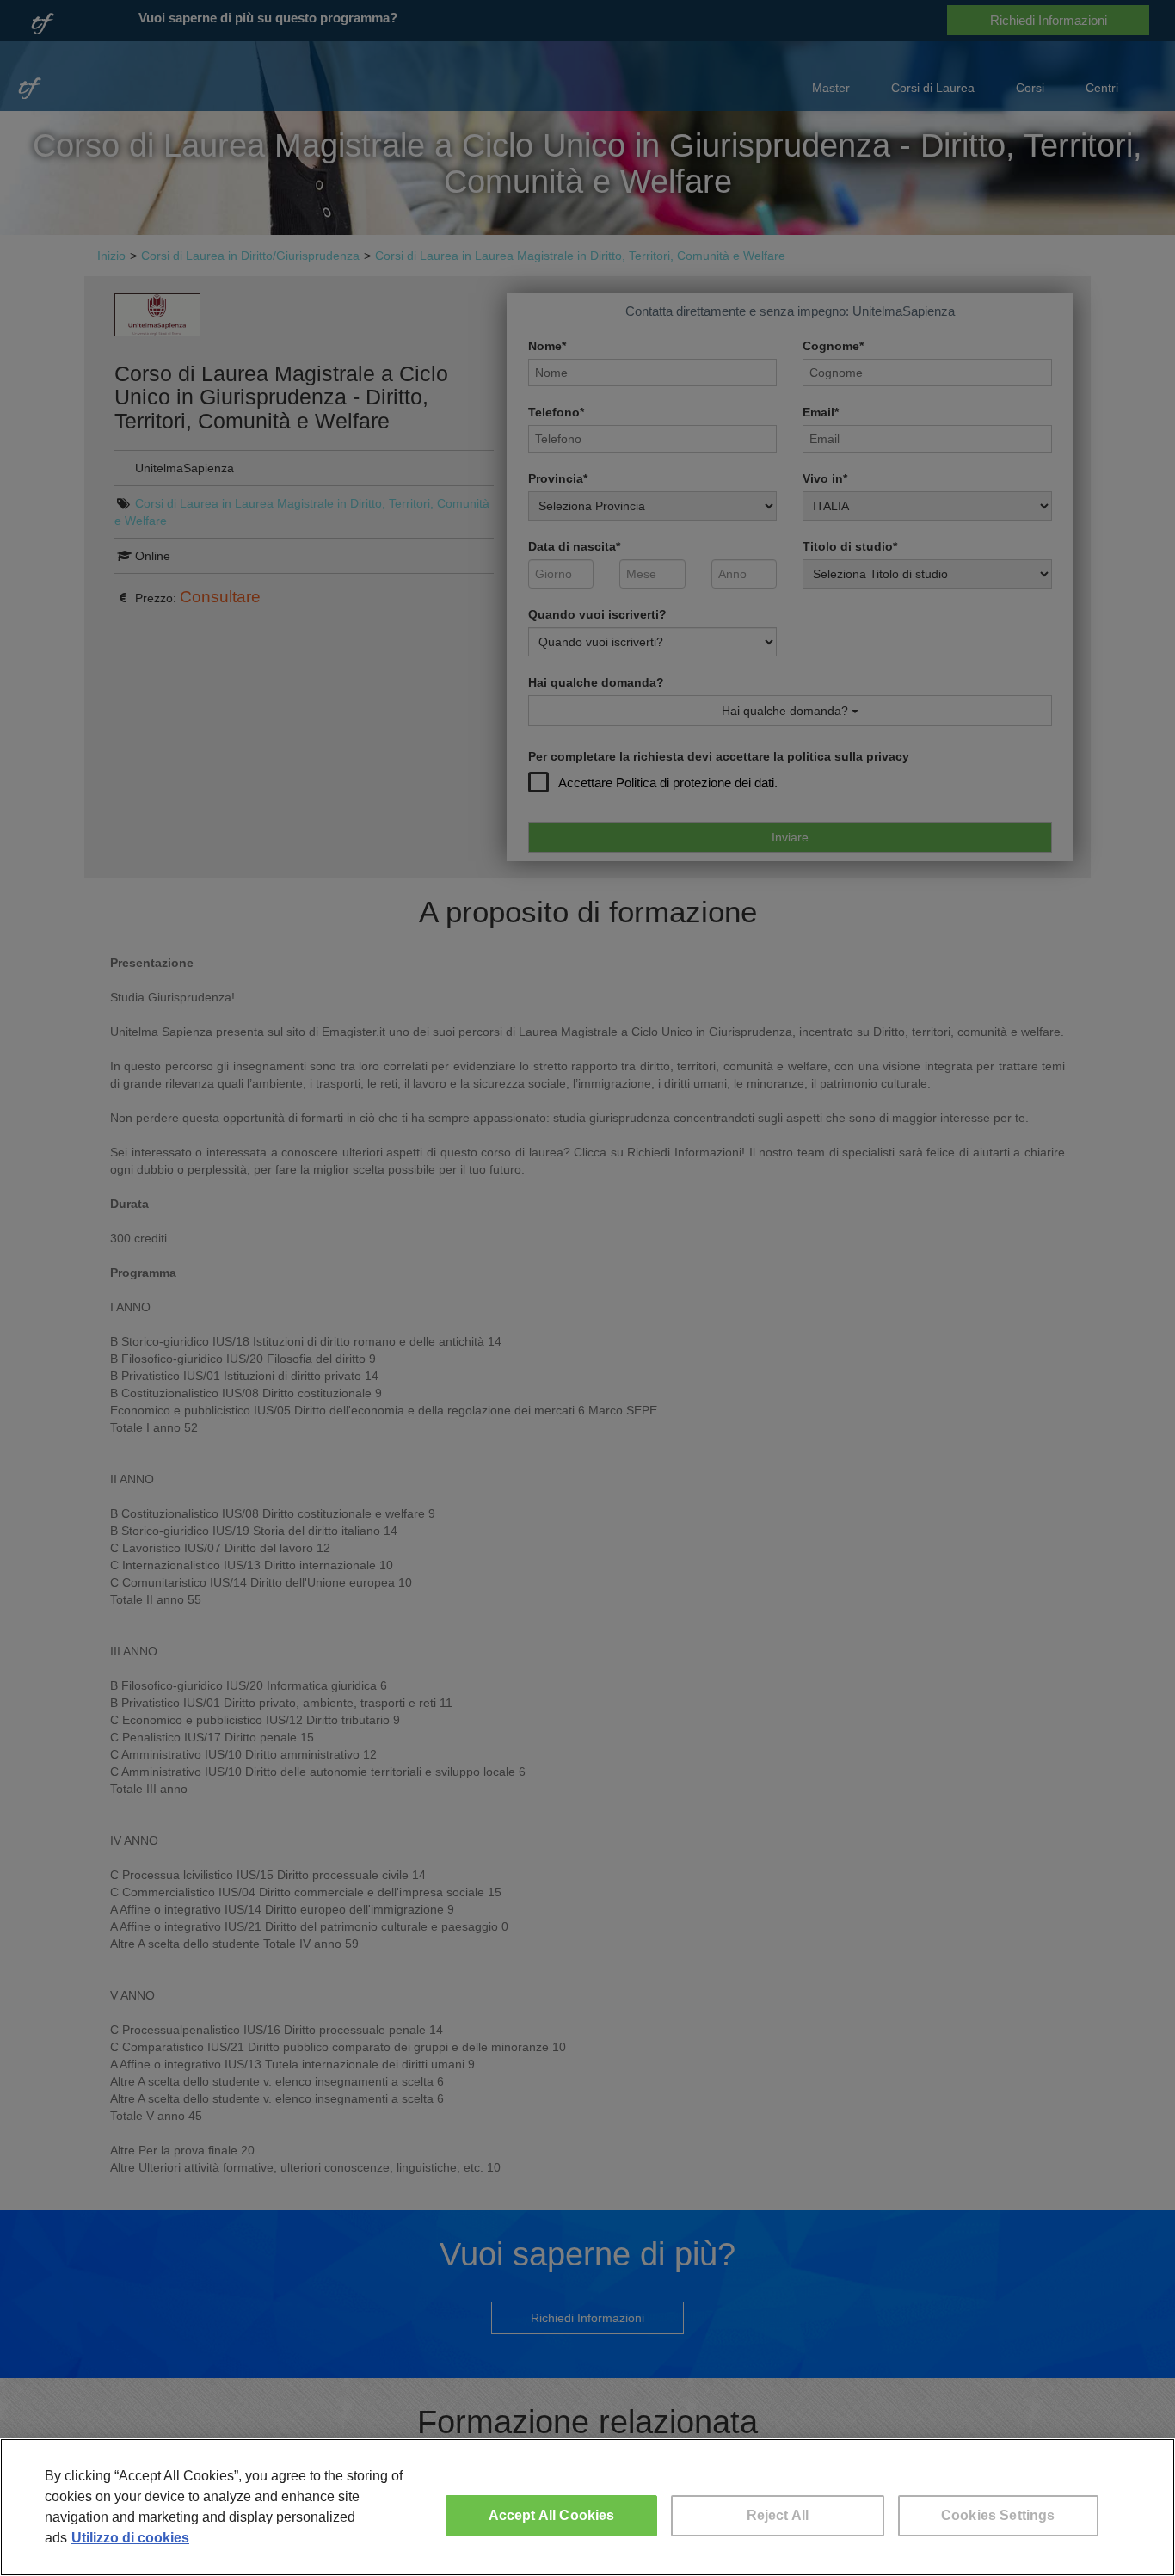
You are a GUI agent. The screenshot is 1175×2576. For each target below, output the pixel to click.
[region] (587, 2507)
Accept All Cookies (552, 2515)
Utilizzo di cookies (130, 2538)
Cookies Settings (998, 2515)
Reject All (778, 2515)
